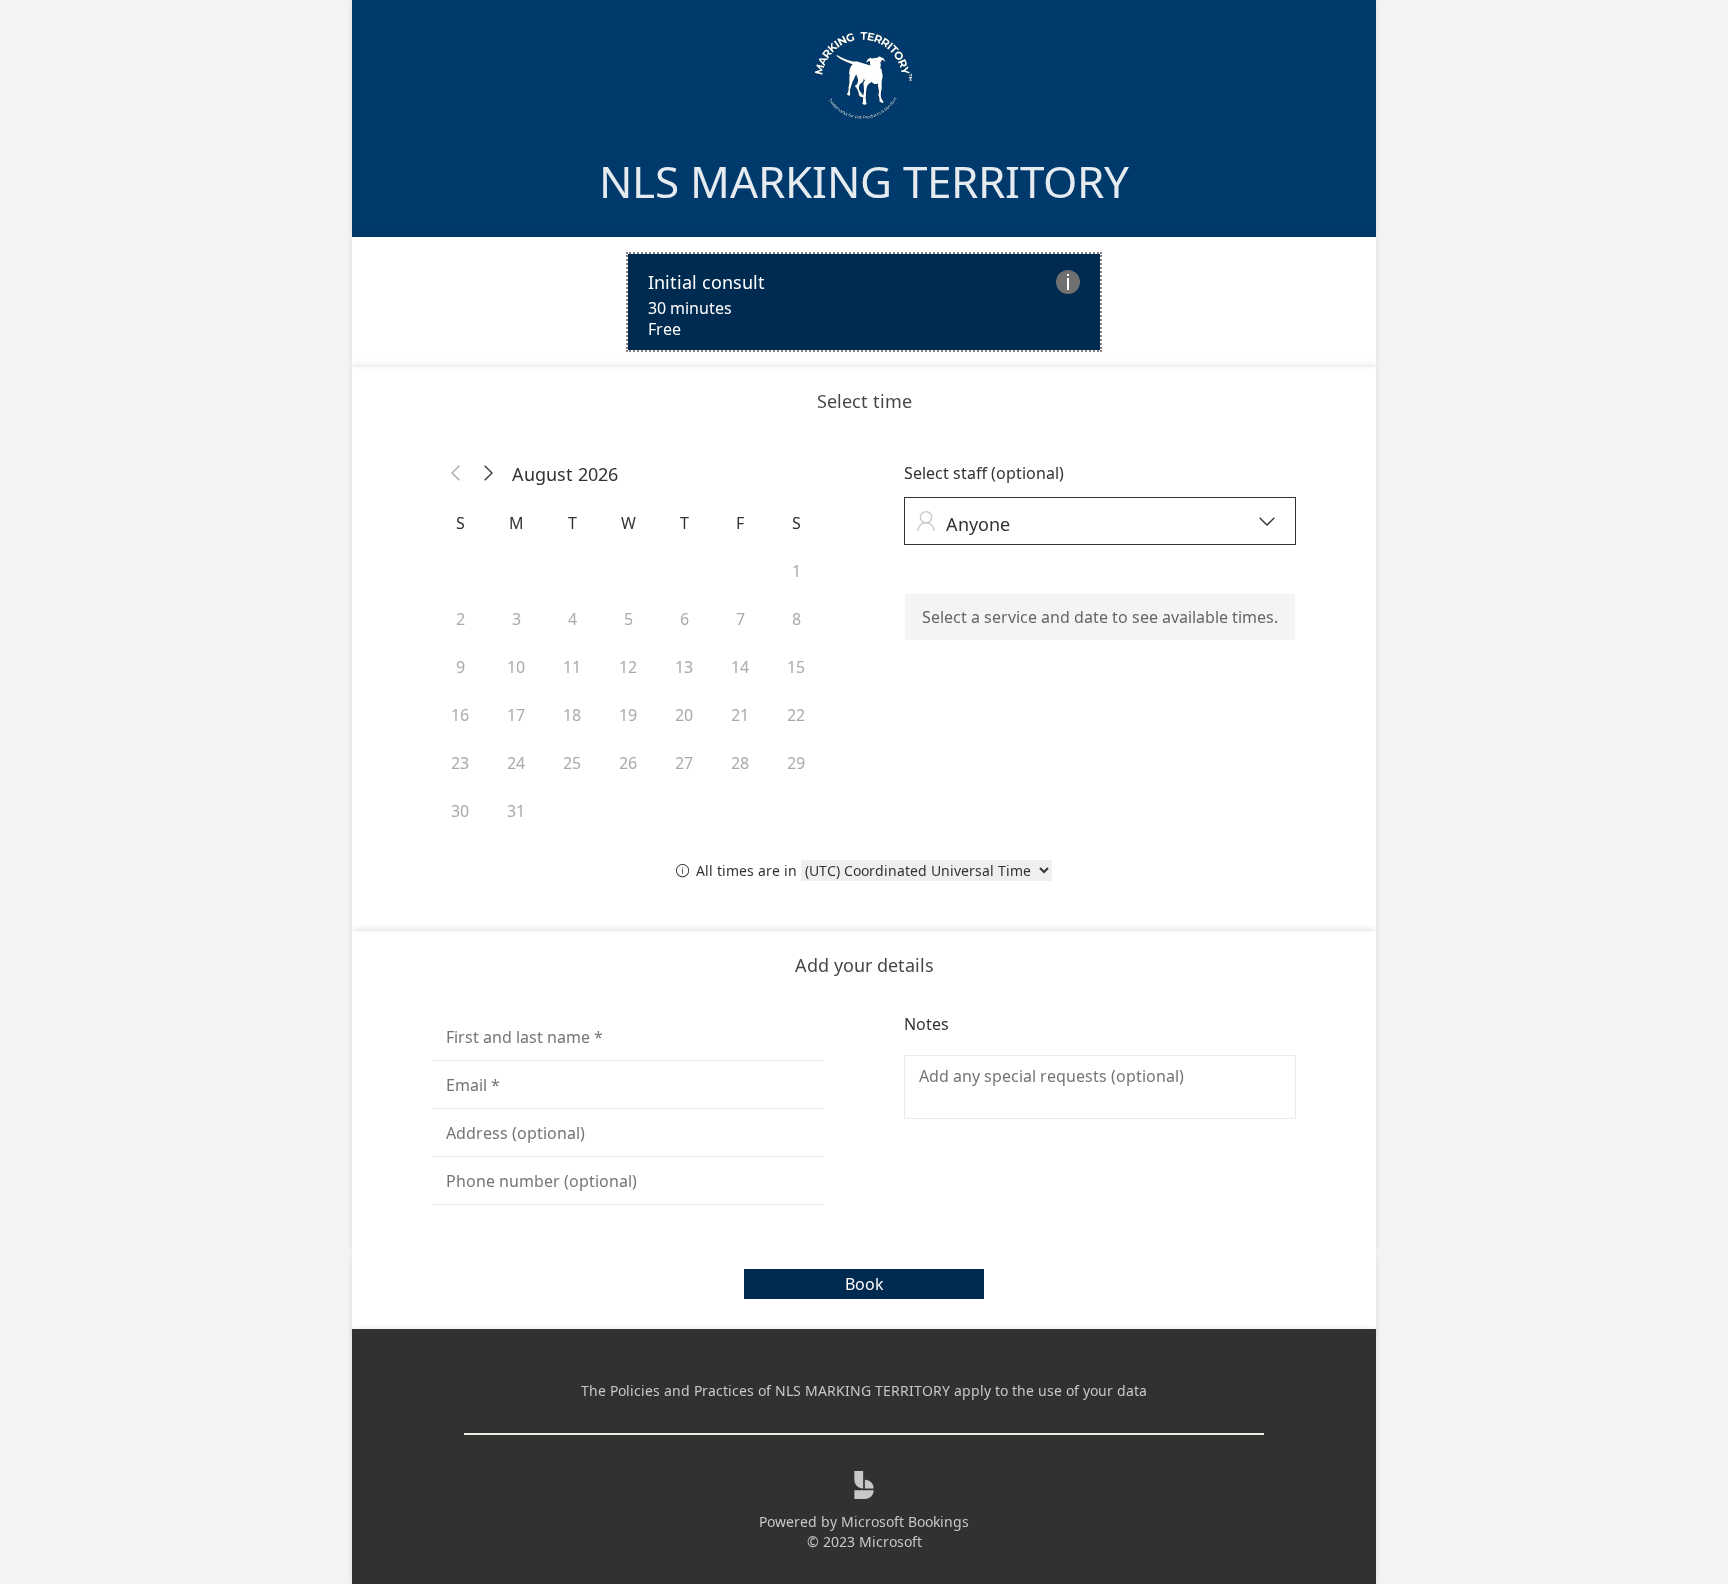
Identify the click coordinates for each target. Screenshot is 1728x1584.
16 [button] (460, 715)
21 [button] (740, 715)
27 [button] (684, 763)
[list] (864, 302)
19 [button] (628, 715)
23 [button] (460, 763)
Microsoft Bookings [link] (905, 1521)
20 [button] (684, 715)
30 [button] (460, 811)
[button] (456, 474)
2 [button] (460, 619)
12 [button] (628, 667)
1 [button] (796, 571)
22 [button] (796, 715)
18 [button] (572, 715)
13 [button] (684, 667)
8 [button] (796, 619)
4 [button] (572, 619)
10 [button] (516, 667)
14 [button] (740, 667)
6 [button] (684, 619)
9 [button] (460, 667)
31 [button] (516, 811)
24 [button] (516, 763)
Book (864, 1284)
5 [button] (628, 619)
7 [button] (740, 619)
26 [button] (628, 763)
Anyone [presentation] (1095, 523)
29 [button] (796, 763)
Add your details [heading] (864, 965)
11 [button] (572, 667)
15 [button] (796, 667)
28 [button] (740, 763)
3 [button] (516, 619)
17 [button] (516, 715)
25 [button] (572, 763)
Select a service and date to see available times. (1100, 617)
